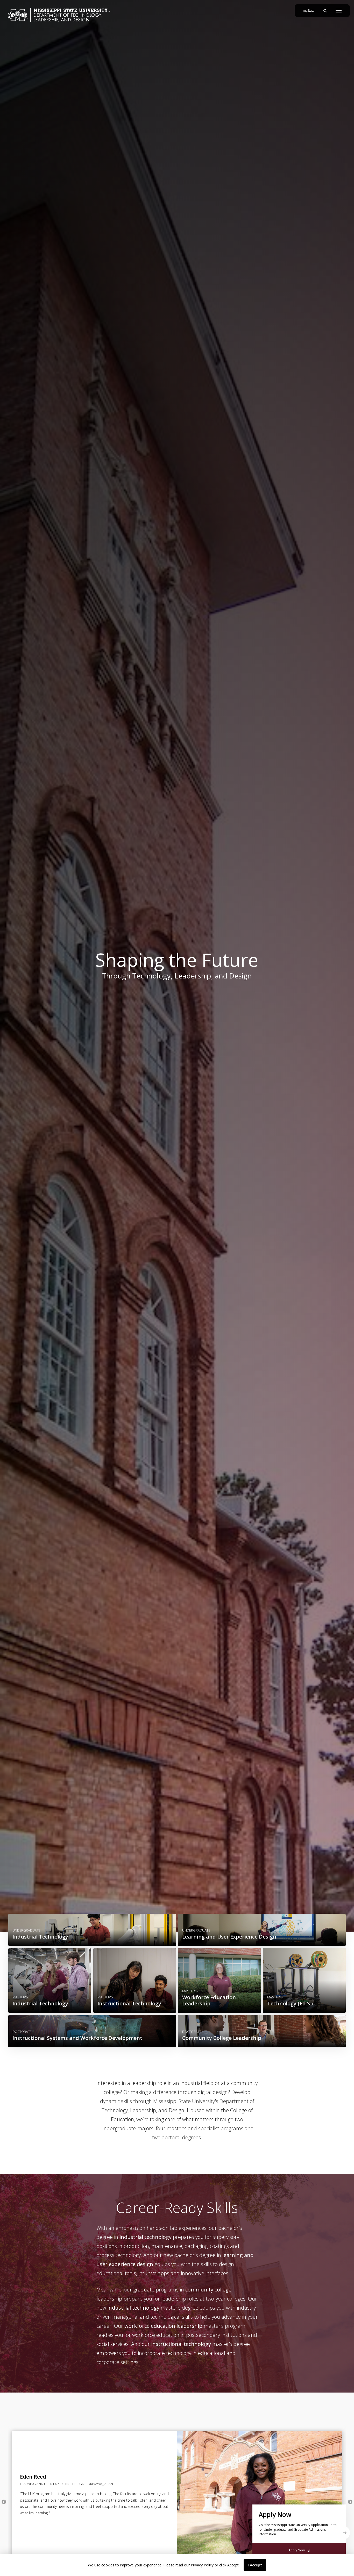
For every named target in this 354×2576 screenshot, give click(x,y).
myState (311, 10)
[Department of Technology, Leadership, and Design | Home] (59, 15)
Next (350, 2502)
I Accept (255, 2565)
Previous (4, 2502)
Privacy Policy (202, 2565)
